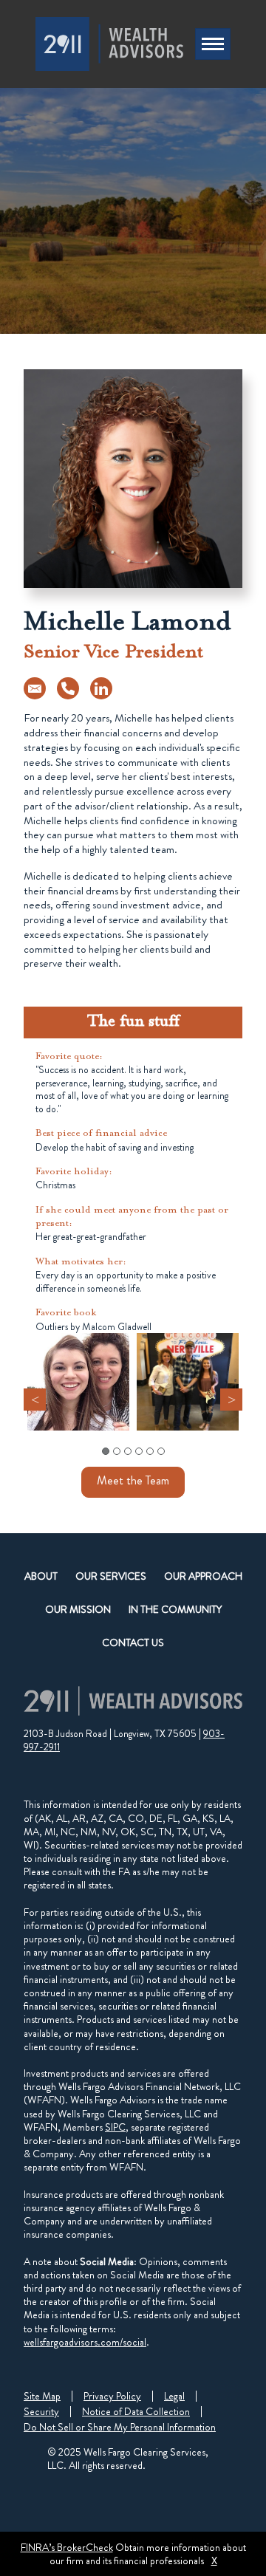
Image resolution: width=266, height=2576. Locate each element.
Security (41, 2411)
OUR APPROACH (203, 1576)
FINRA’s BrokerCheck (67, 2547)
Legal (174, 2396)
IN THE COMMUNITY (175, 1609)
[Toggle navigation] (213, 44)
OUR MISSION (78, 1609)
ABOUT (41, 1576)
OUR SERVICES (111, 1576)
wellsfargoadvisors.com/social (85, 2342)
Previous (35, 1400)
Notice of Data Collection (136, 2411)
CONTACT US (133, 1642)
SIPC (115, 2127)
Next (231, 1400)
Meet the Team (133, 1480)
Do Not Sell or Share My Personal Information (120, 2427)
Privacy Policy (112, 2396)
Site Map (42, 2396)
